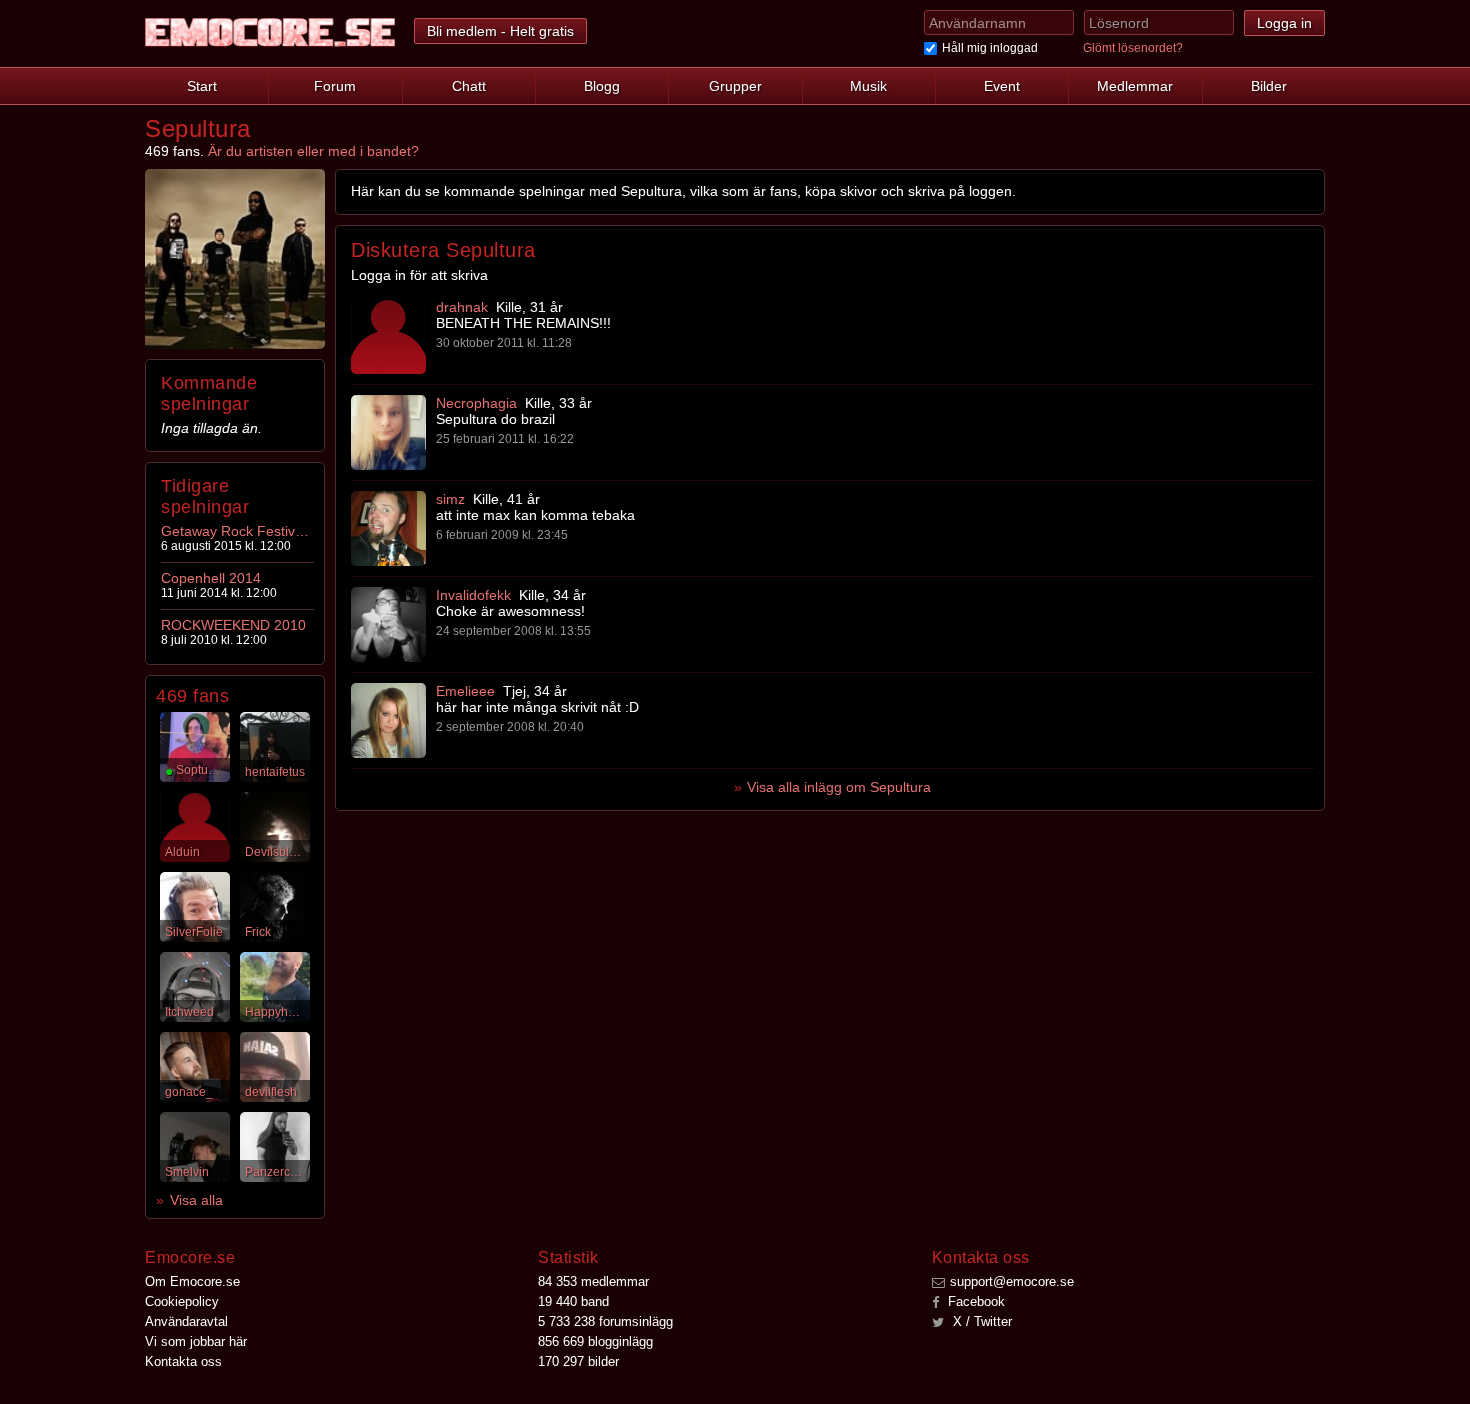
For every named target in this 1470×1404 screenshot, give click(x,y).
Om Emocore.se (192, 1281)
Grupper (735, 86)
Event (1002, 86)
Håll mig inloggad (990, 48)
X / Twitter (980, 1321)
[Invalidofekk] (388, 624)
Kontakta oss (183, 1361)
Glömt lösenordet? (1133, 48)
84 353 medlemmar (593, 1281)
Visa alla (196, 1200)
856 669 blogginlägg (595, 1341)
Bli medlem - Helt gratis (500, 31)
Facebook (974, 1301)
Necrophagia (476, 403)
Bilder (1269, 86)
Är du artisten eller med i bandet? (313, 151)
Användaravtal (186, 1321)
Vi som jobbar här (196, 1341)
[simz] (388, 528)
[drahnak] (388, 336)
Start (202, 86)
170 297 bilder (578, 1361)
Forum (335, 86)
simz (450, 499)
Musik (868, 86)
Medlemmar (1135, 86)
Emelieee (465, 691)
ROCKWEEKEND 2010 (233, 625)
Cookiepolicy (182, 1301)
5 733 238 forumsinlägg (605, 1321)
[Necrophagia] (388, 432)
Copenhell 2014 (211, 578)
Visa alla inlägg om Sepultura (839, 787)
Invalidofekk (473, 595)
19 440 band (573, 1301)
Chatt (469, 86)
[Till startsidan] (270, 32)
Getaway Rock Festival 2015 (236, 531)
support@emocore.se (1012, 1281)
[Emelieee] (388, 720)
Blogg (602, 86)
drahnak (462, 307)
